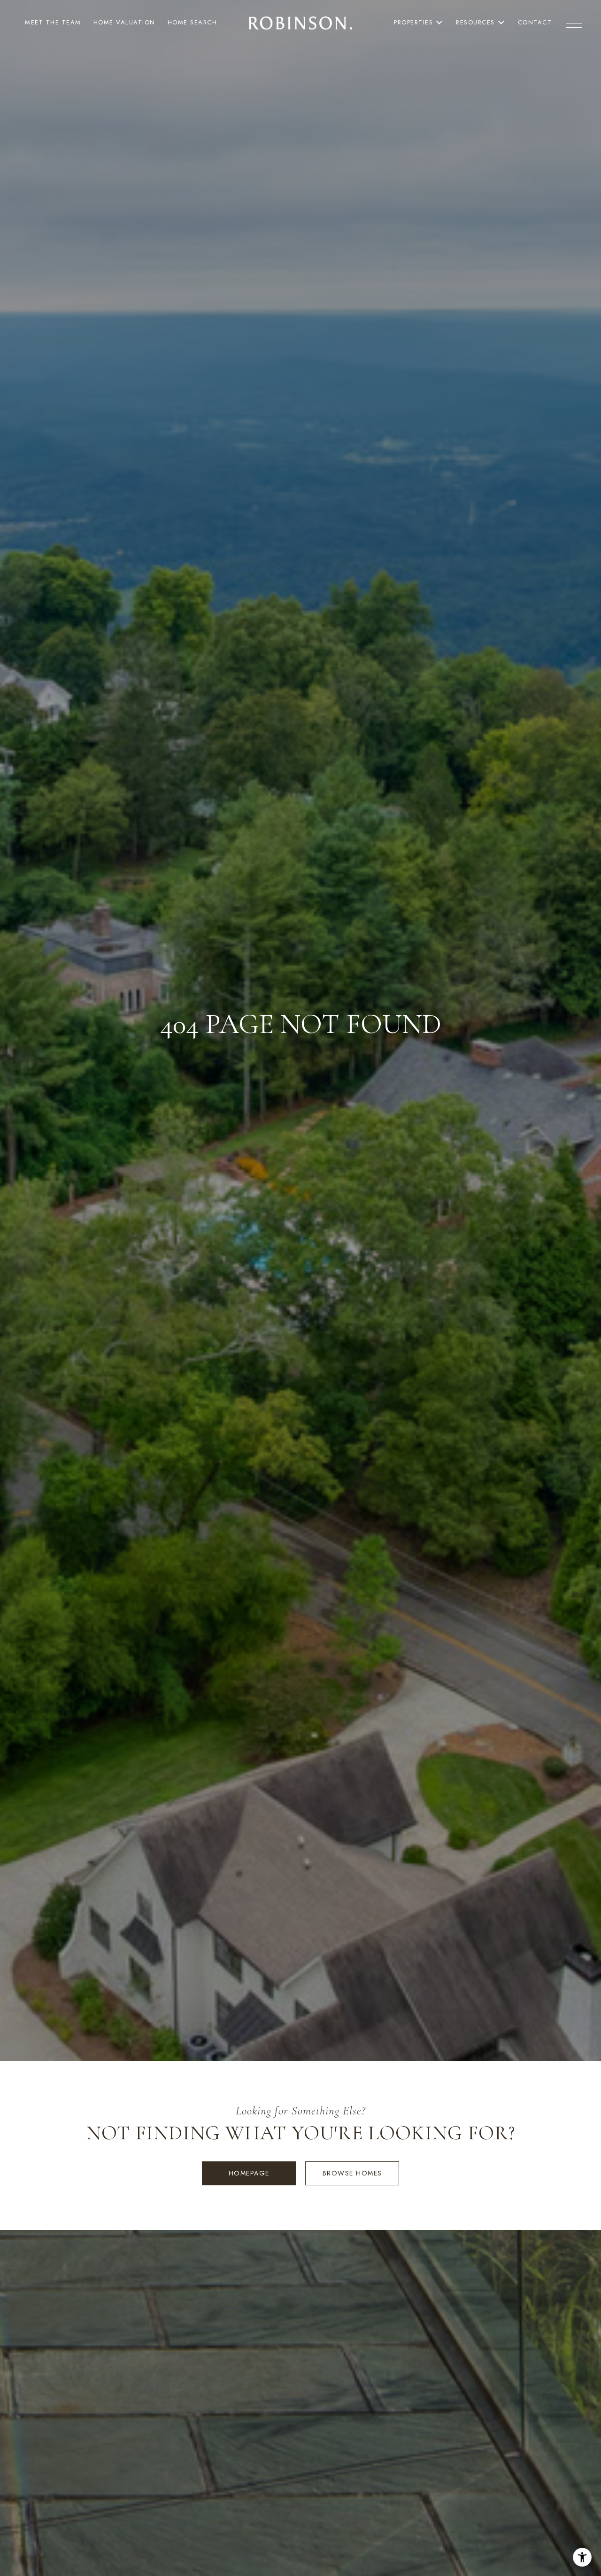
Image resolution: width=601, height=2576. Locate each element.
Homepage (249, 2173)
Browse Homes (352, 2173)
